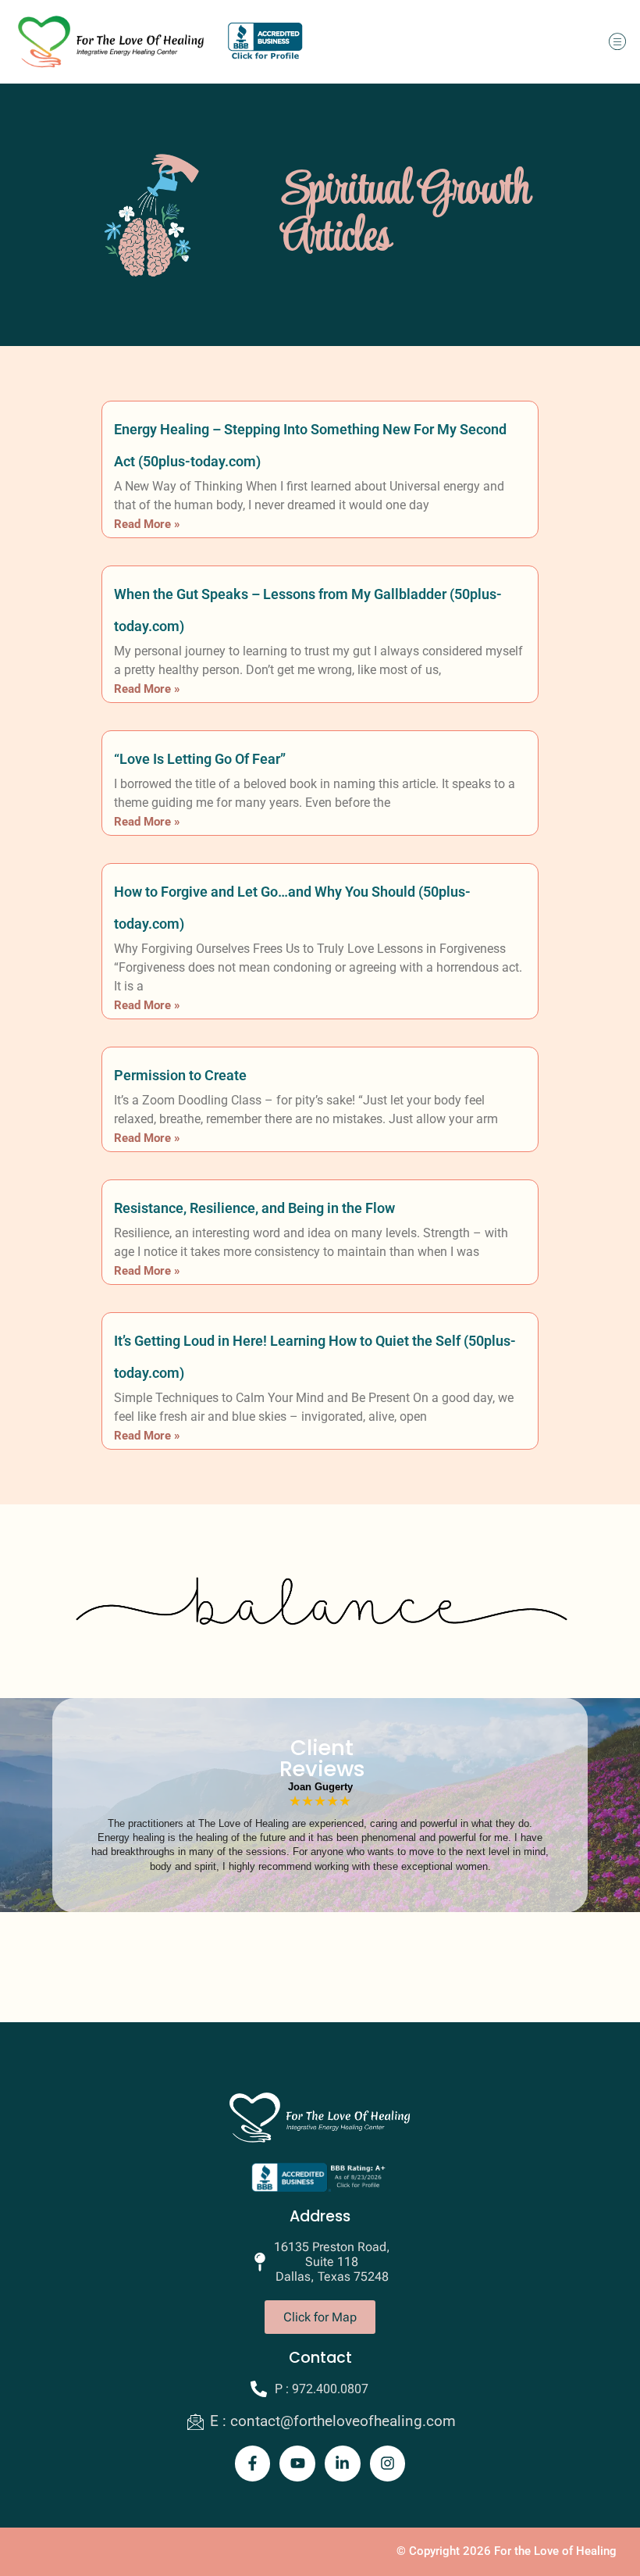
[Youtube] (297, 2464)
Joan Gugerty (320, 1787)
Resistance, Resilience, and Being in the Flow (254, 1208)
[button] (617, 42)
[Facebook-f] (253, 2464)
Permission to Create (180, 1075)
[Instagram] (388, 2464)
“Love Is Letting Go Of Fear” (200, 759)
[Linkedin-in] (343, 2464)
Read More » (147, 524)
